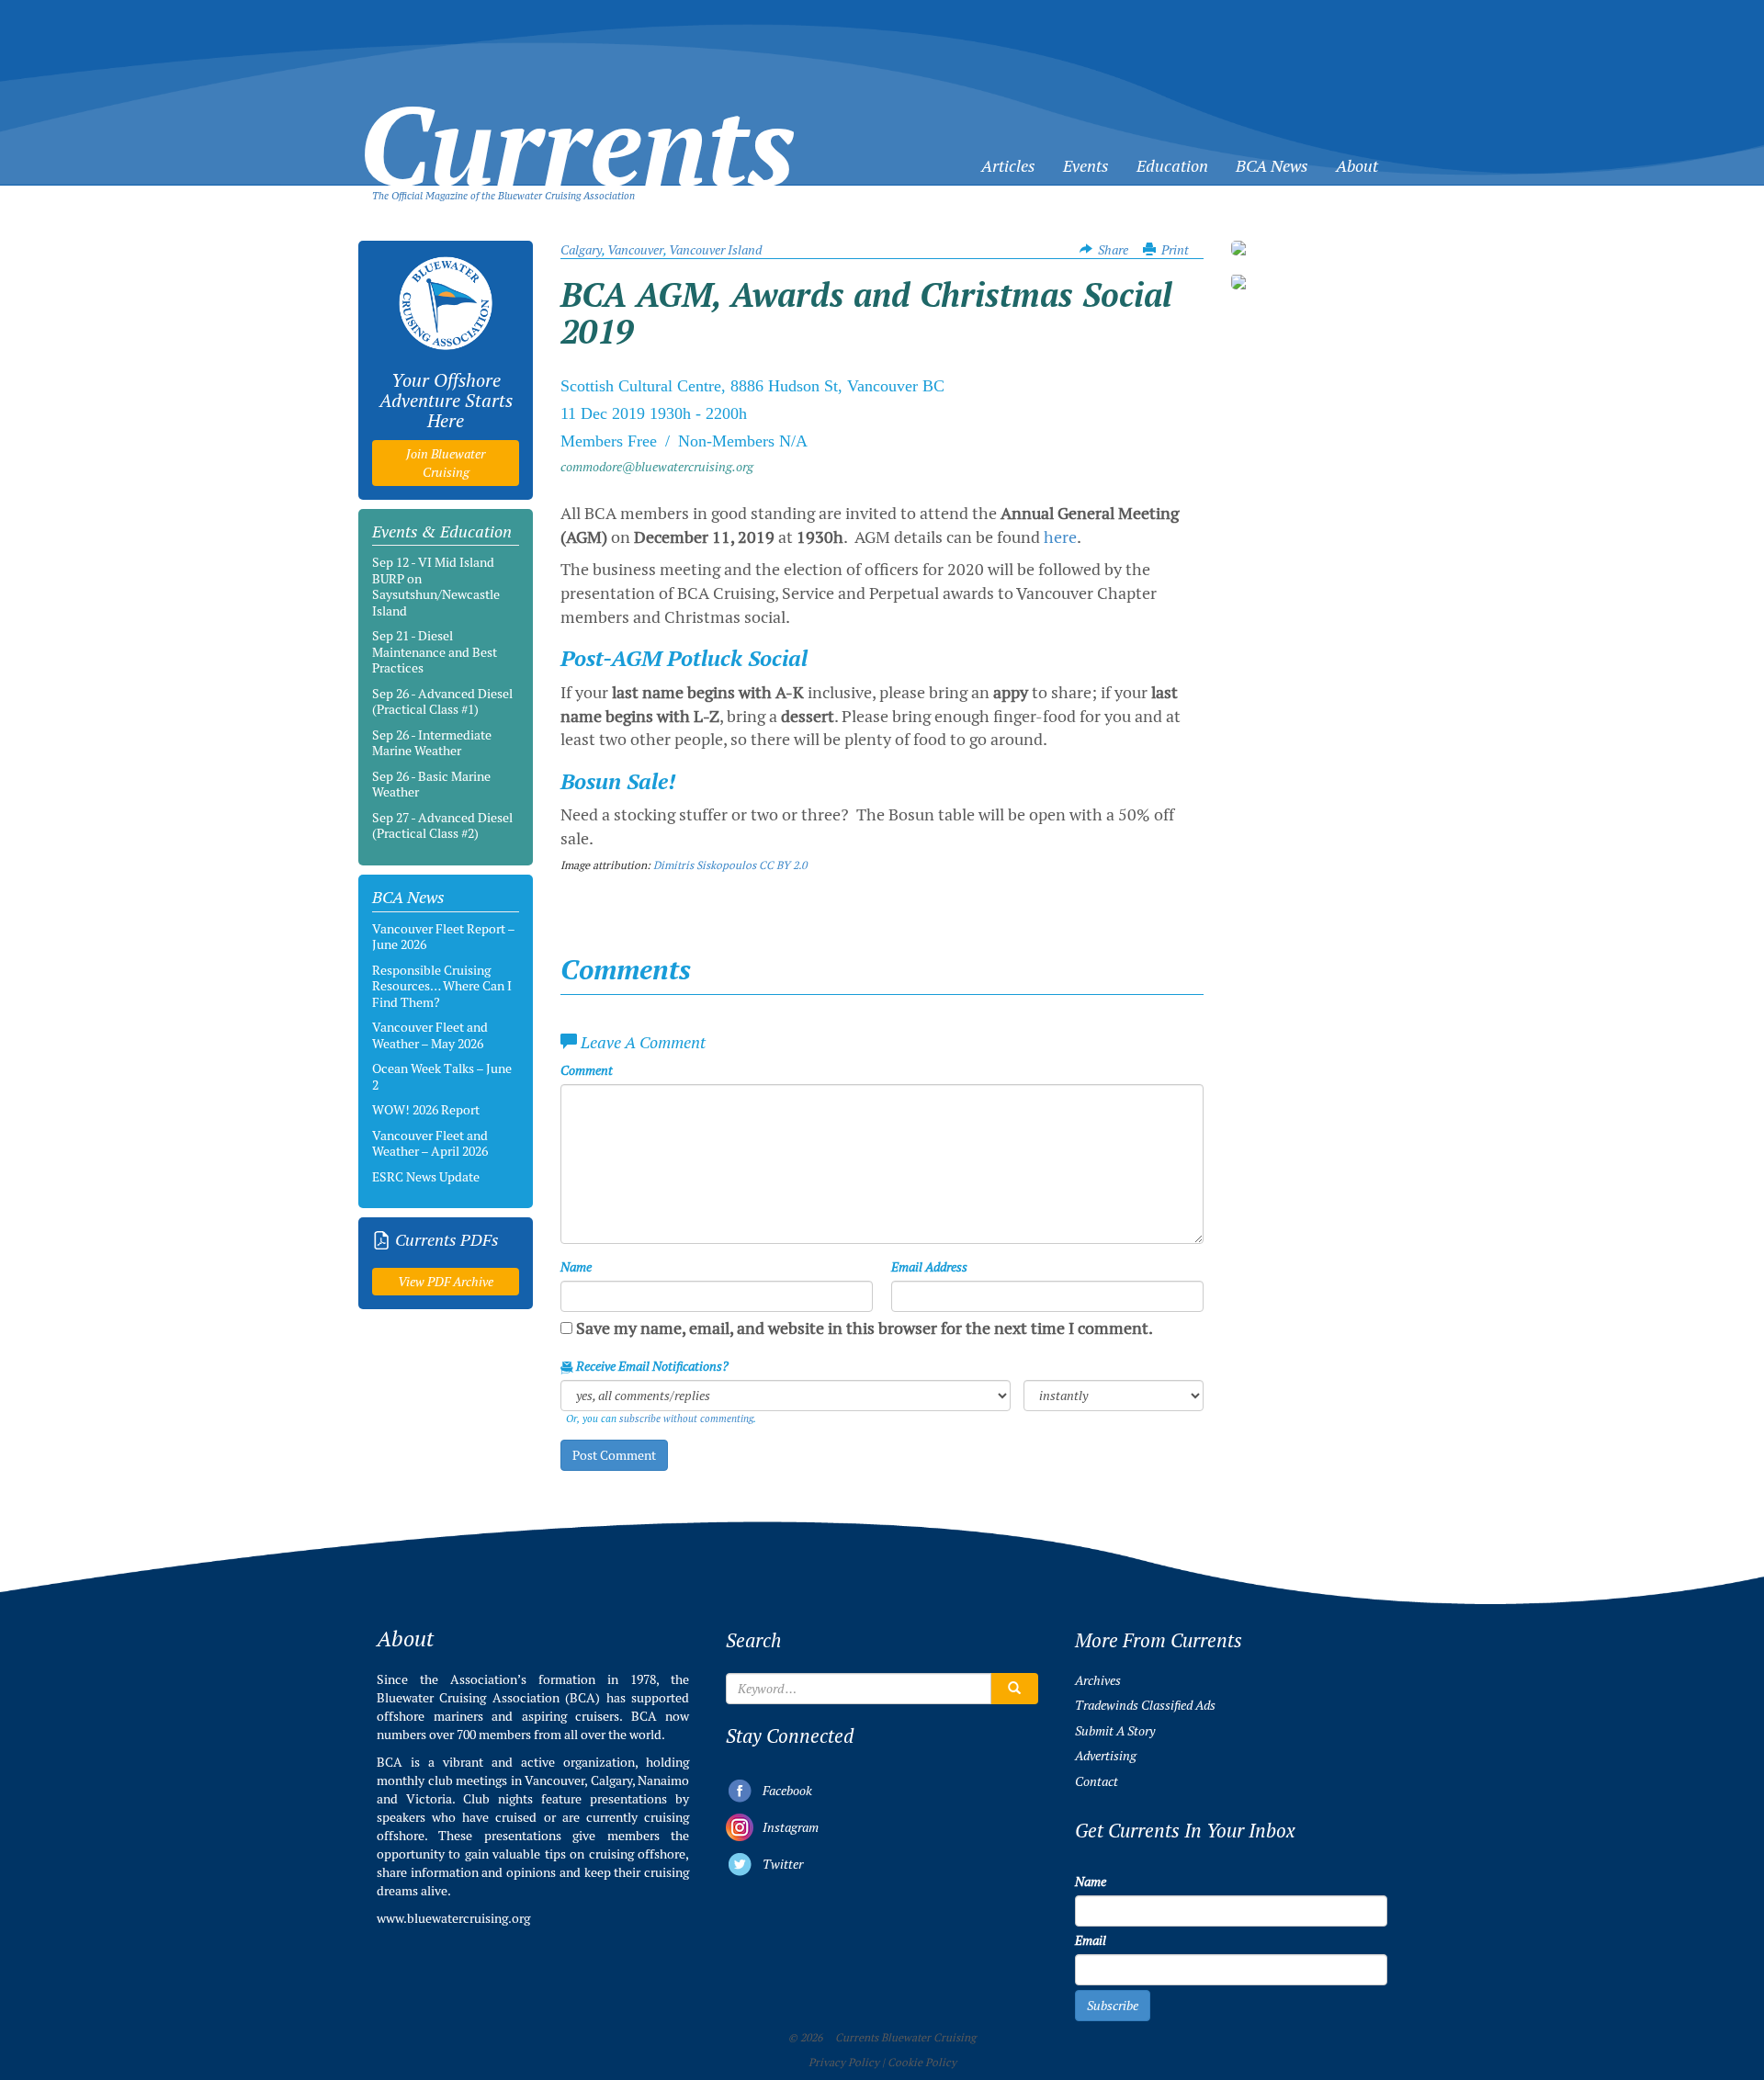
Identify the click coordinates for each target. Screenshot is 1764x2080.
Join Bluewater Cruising (446, 463)
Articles (1008, 166)
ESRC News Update (426, 1177)
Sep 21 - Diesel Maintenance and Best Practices (435, 652)
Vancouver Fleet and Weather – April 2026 (430, 1144)
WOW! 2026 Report (426, 1110)
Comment (587, 1070)
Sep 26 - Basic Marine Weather (431, 785)
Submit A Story (1115, 1731)
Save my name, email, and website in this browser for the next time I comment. (865, 1328)
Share (1113, 250)
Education (1172, 166)
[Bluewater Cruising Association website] (446, 303)
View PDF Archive (446, 1282)
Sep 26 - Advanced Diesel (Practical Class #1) (442, 702)
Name (576, 1267)
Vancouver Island (715, 250)
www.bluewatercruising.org (453, 1918)
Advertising (1106, 1756)
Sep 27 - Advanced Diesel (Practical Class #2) (442, 826)
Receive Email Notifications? (651, 1366)
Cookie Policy (922, 2063)
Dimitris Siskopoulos (705, 865)
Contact (1097, 1781)
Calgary (581, 250)
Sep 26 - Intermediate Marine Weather (432, 743)
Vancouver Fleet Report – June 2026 (443, 937)
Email (1091, 1940)
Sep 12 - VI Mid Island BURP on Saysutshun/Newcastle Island (436, 587)
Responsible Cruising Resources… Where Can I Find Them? (442, 986)
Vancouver (635, 250)
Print (1175, 250)
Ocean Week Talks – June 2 (442, 1077)
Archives (1098, 1680)
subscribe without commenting (686, 1419)
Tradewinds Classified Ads (1145, 1705)
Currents (577, 116)
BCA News (1272, 166)
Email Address (929, 1267)
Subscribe (1113, 2006)
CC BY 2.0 (783, 865)
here (1060, 537)
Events (1086, 166)
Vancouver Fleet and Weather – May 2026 (430, 1035)
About (1357, 166)
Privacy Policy (844, 2063)
